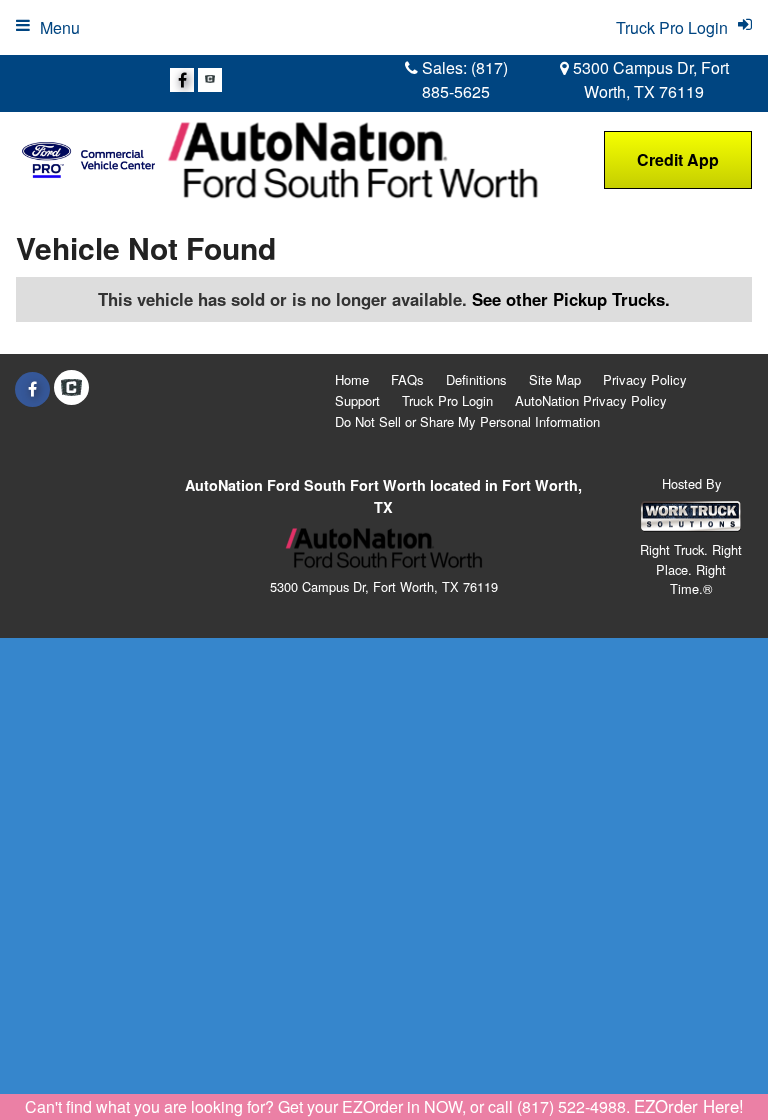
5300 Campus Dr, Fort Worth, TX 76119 (649, 79)
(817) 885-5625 (465, 79)
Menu (60, 27)
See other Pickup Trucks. (571, 299)
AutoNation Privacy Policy (591, 400)
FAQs (407, 379)
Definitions (476, 379)
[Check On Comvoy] (210, 80)
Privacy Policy (645, 379)
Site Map (555, 379)
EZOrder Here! (689, 1106)
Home (352, 379)
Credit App (678, 159)
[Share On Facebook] (182, 80)
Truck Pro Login (447, 400)
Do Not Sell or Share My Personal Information (467, 421)
